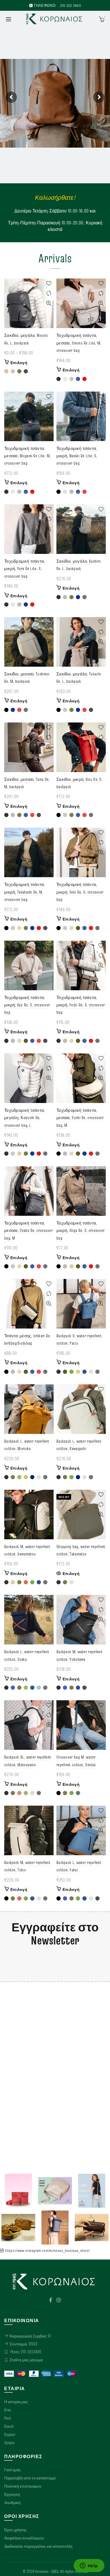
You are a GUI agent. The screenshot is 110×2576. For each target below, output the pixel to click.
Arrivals (55, 258)
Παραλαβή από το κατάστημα (30, 2478)
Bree (8, 2410)
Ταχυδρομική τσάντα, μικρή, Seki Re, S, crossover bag (80, 892)
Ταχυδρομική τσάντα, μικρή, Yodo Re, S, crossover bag (81, 1005)
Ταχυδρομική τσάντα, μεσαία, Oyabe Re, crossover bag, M (28, 1230)
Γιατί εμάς (13, 2470)
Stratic (9, 2443)
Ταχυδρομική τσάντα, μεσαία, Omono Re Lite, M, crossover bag (79, 343)
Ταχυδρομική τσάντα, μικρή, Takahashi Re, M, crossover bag (25, 892)
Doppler (10, 2435)
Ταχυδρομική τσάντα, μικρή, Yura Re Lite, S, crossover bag (25, 569)
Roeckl (9, 2426)
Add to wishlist (49, 283)
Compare (49, 293)
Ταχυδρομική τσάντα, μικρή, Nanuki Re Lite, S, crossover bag (77, 456)
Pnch (8, 2418)
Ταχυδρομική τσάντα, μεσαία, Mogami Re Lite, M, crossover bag (27, 456)
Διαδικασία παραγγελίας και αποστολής (38, 2546)
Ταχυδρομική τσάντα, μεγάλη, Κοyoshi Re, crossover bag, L (25, 1118)
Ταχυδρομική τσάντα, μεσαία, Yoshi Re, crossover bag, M (80, 1118)
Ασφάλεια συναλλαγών (24, 2538)
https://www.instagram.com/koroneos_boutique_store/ (47, 2250)
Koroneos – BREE (47, 2571)
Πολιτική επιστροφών (23, 2486)
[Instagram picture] (18, 2191)
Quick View (49, 303)
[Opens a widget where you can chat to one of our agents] (89, 2566)
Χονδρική (12, 2503)
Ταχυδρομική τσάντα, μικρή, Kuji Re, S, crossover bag (27, 1005)
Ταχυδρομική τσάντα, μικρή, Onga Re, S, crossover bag (80, 1230)
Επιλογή (19, 363)
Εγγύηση (12, 2494)
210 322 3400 (71, 5)
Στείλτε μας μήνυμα (26, 2360)
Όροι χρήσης (16, 2530)
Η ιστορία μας (16, 2402)
